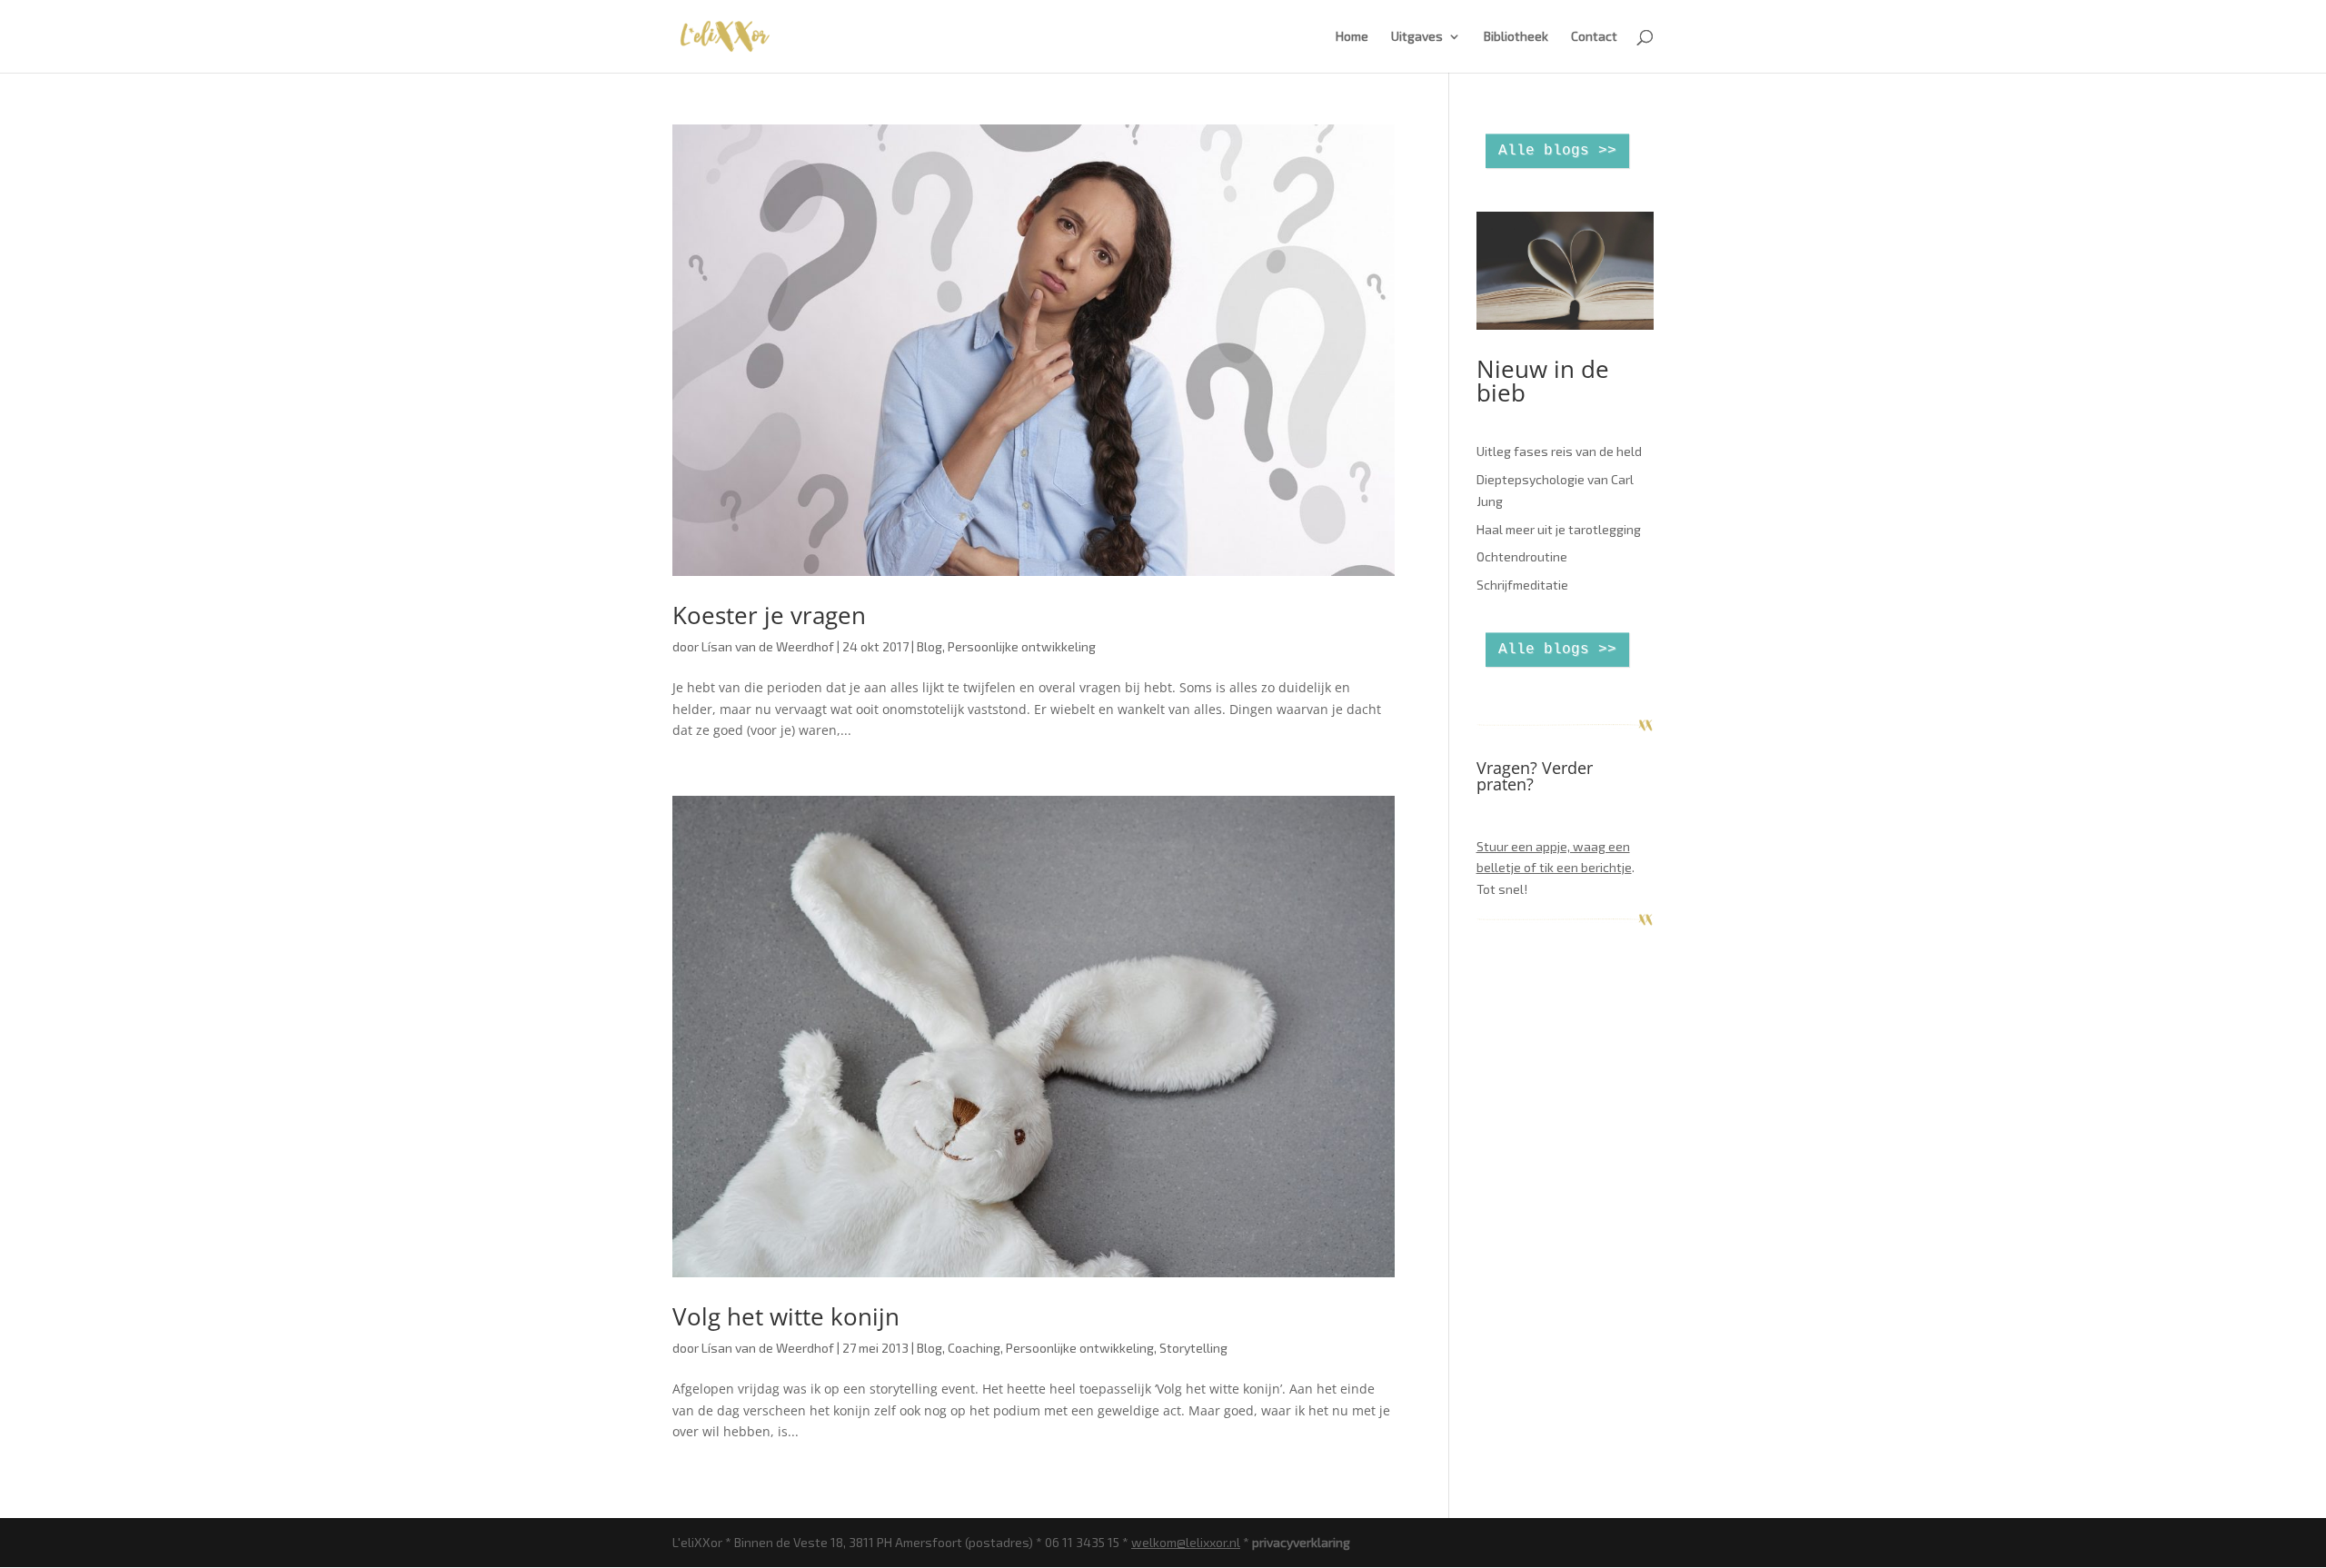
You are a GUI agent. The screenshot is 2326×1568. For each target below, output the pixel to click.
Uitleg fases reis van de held (1559, 451)
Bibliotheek (1516, 37)
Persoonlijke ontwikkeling (1022, 646)
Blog (929, 646)
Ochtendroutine (1522, 556)
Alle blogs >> (1557, 151)
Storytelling (1193, 1348)
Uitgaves (1417, 37)
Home (1352, 37)
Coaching (974, 1348)
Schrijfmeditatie (1522, 585)
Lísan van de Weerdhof (768, 646)
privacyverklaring (1301, 1542)
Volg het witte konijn (786, 1316)
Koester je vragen (769, 615)
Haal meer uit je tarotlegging (1559, 529)
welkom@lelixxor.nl (1186, 1542)
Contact (1594, 37)
